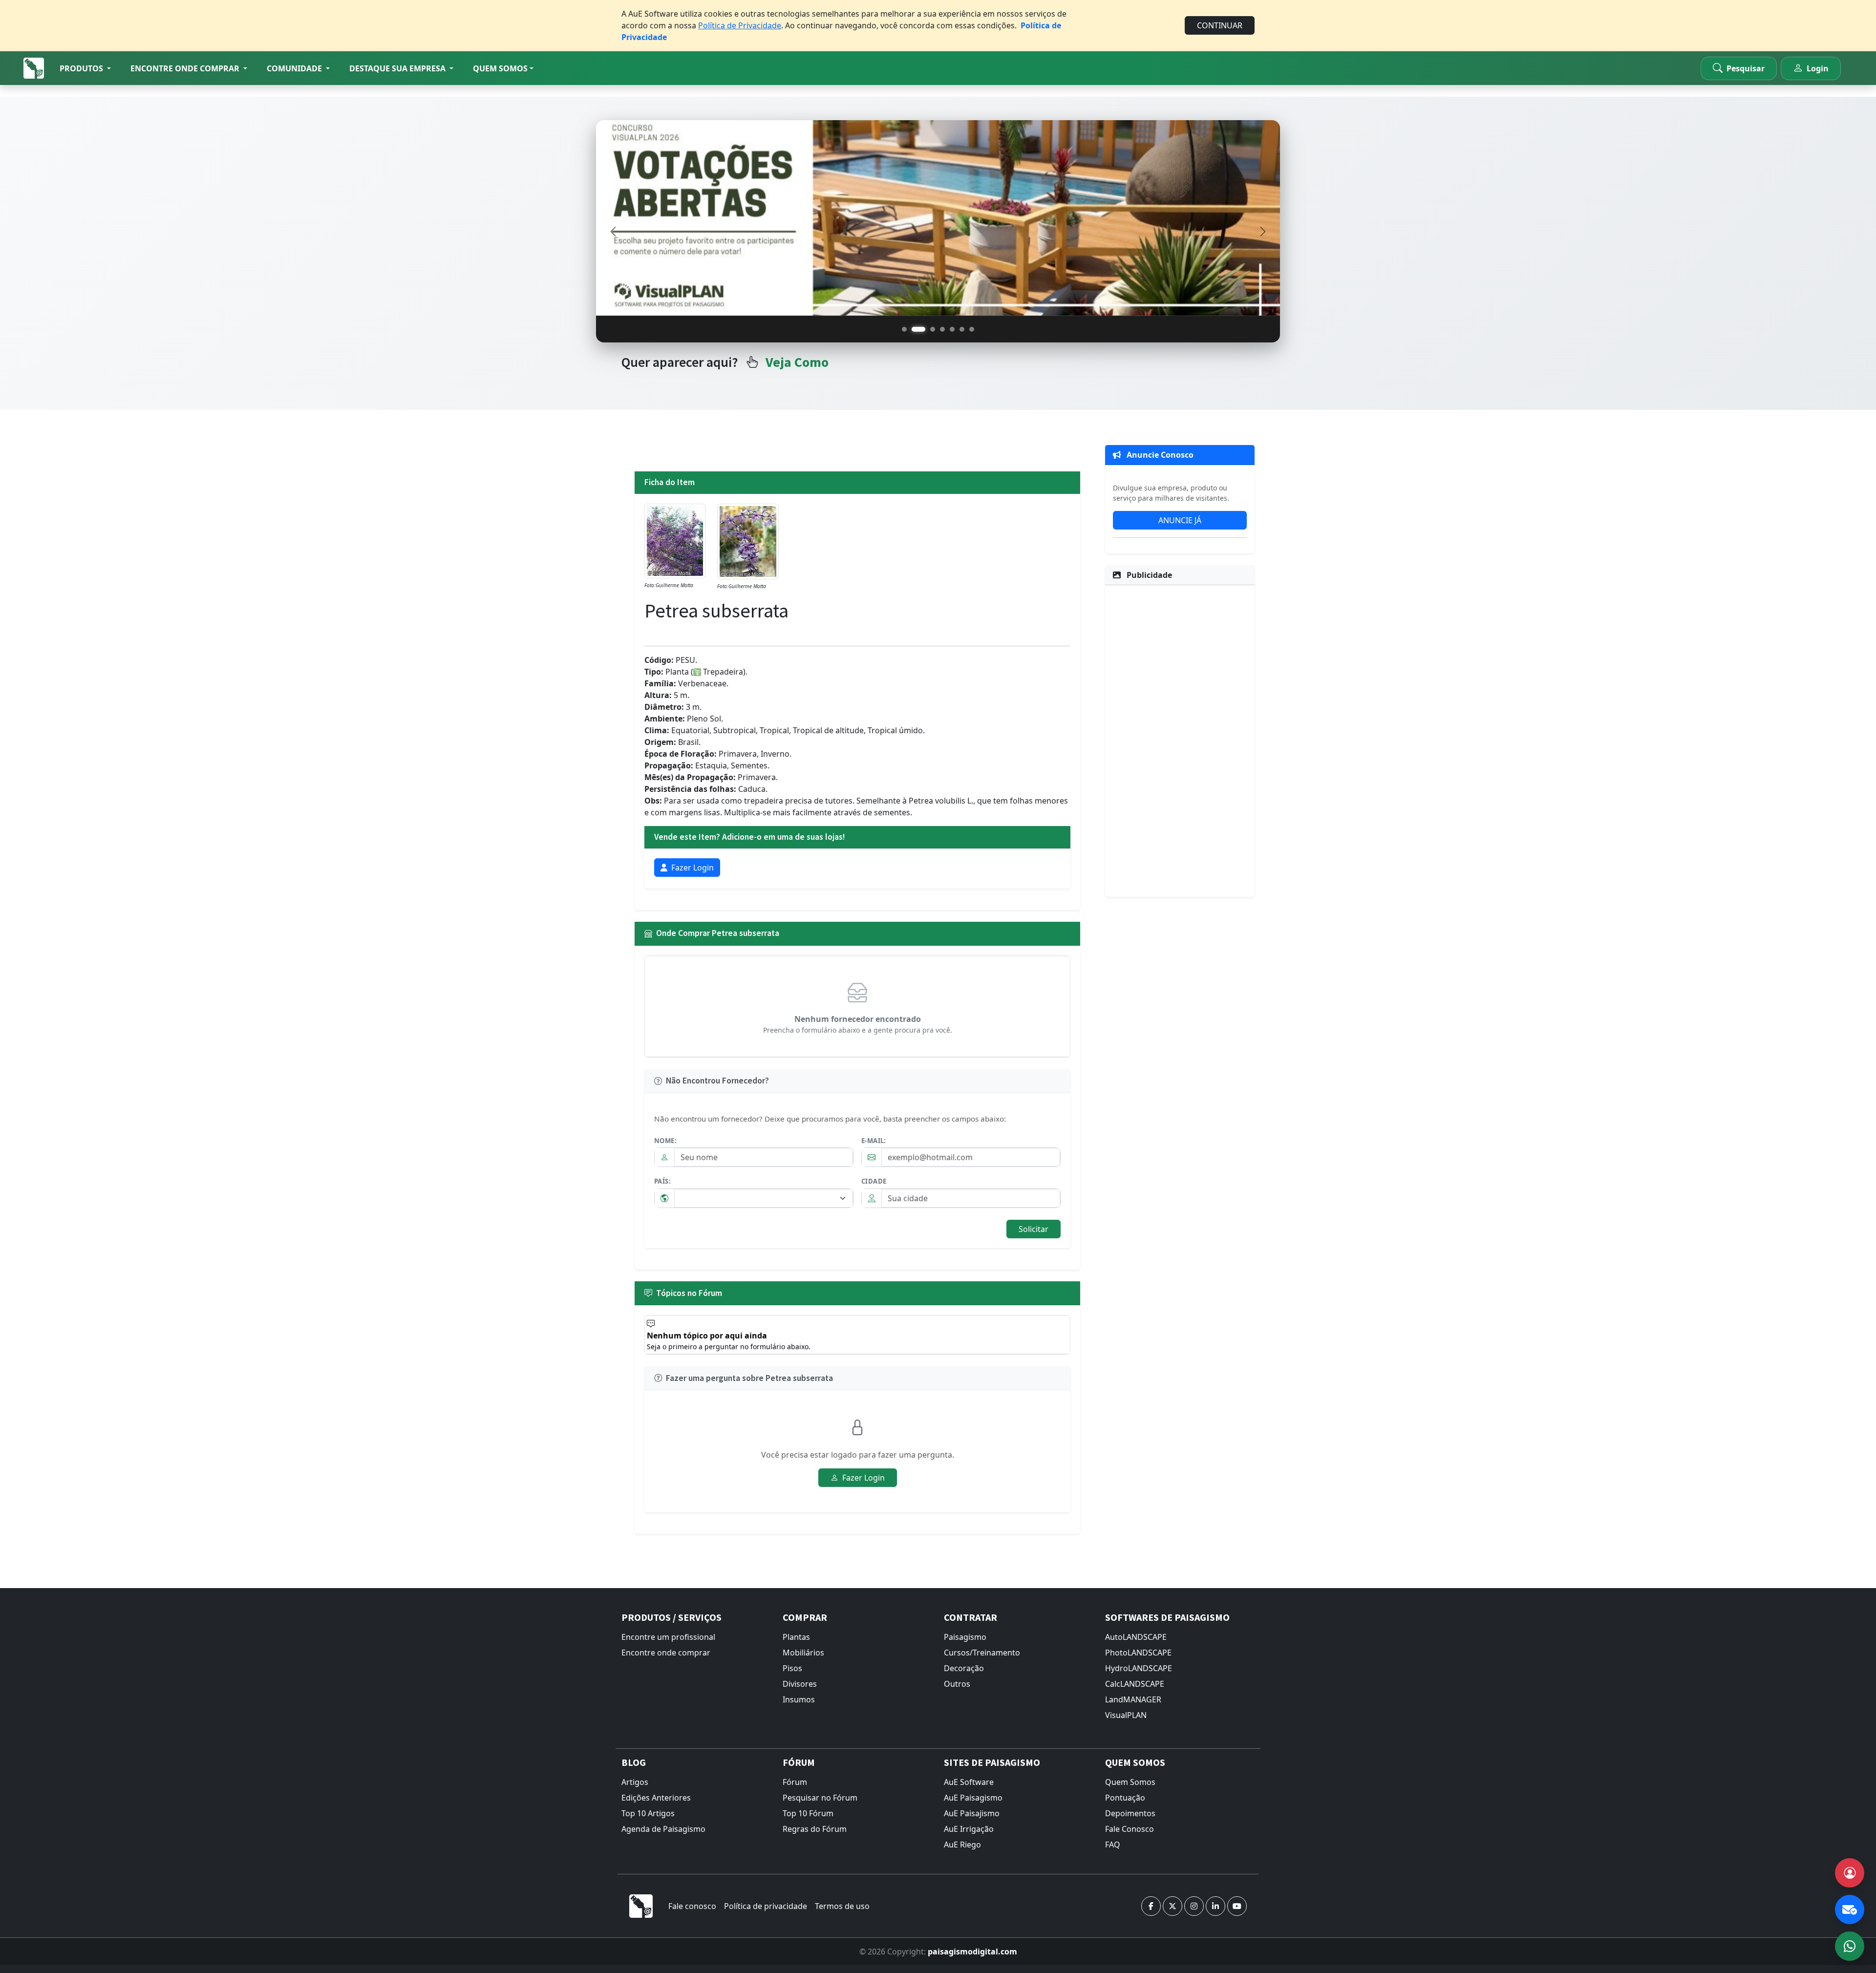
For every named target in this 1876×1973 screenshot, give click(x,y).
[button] (85, 68)
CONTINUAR (1220, 25)
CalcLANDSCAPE (1135, 1684)
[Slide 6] (962, 329)
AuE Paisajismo (972, 1813)
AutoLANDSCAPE (1136, 1637)
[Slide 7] (972, 329)
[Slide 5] (952, 329)
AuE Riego (962, 1845)
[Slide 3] (928, 329)
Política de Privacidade (740, 25)
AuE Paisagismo (973, 1798)
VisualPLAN (1126, 1715)
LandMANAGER (1133, 1699)
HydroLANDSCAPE (1139, 1668)
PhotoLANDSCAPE (1138, 1653)
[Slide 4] (942, 329)
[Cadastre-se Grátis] (1850, 1873)
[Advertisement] (1180, 740)
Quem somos (500, 68)
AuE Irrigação (969, 1829)
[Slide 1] (904, 329)
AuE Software (969, 1782)
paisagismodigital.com (972, 1952)
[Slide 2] (914, 329)
